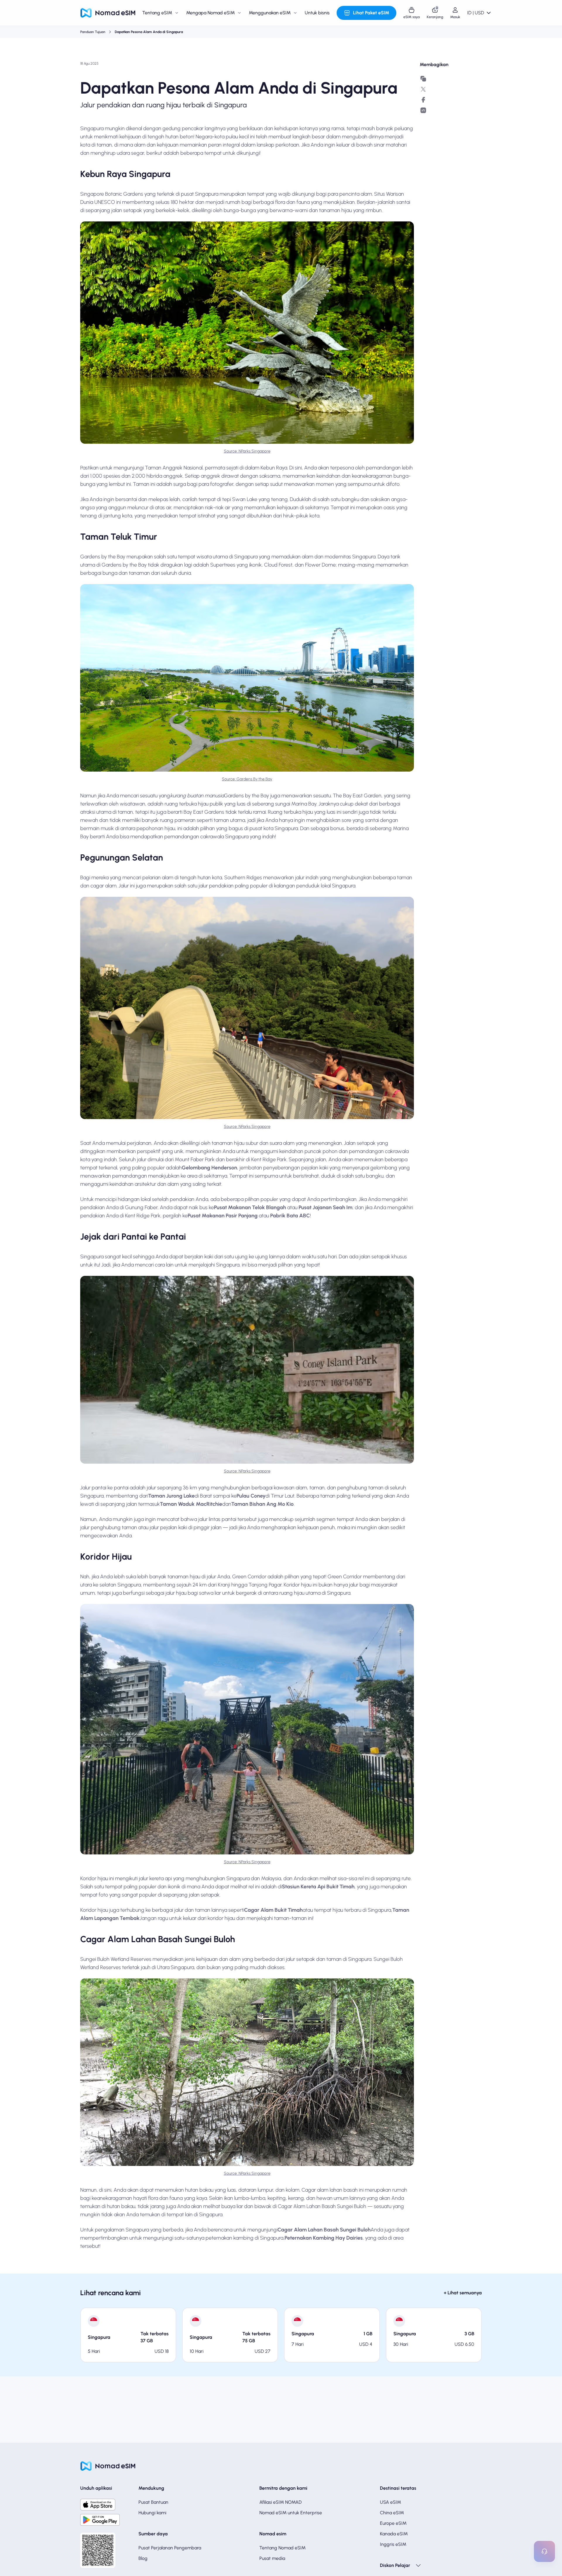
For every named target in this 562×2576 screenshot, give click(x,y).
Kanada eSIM (394, 2534)
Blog (143, 2558)
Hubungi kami (152, 2513)
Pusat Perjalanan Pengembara (170, 2548)
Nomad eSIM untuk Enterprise (291, 2513)
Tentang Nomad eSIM (282, 2548)
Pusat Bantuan (153, 2502)
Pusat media (272, 2558)
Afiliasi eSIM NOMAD (281, 2502)
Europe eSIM (393, 2523)
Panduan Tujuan (93, 32)
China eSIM (392, 2513)
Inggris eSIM (393, 2544)
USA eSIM (390, 2502)
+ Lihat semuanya (463, 2293)
